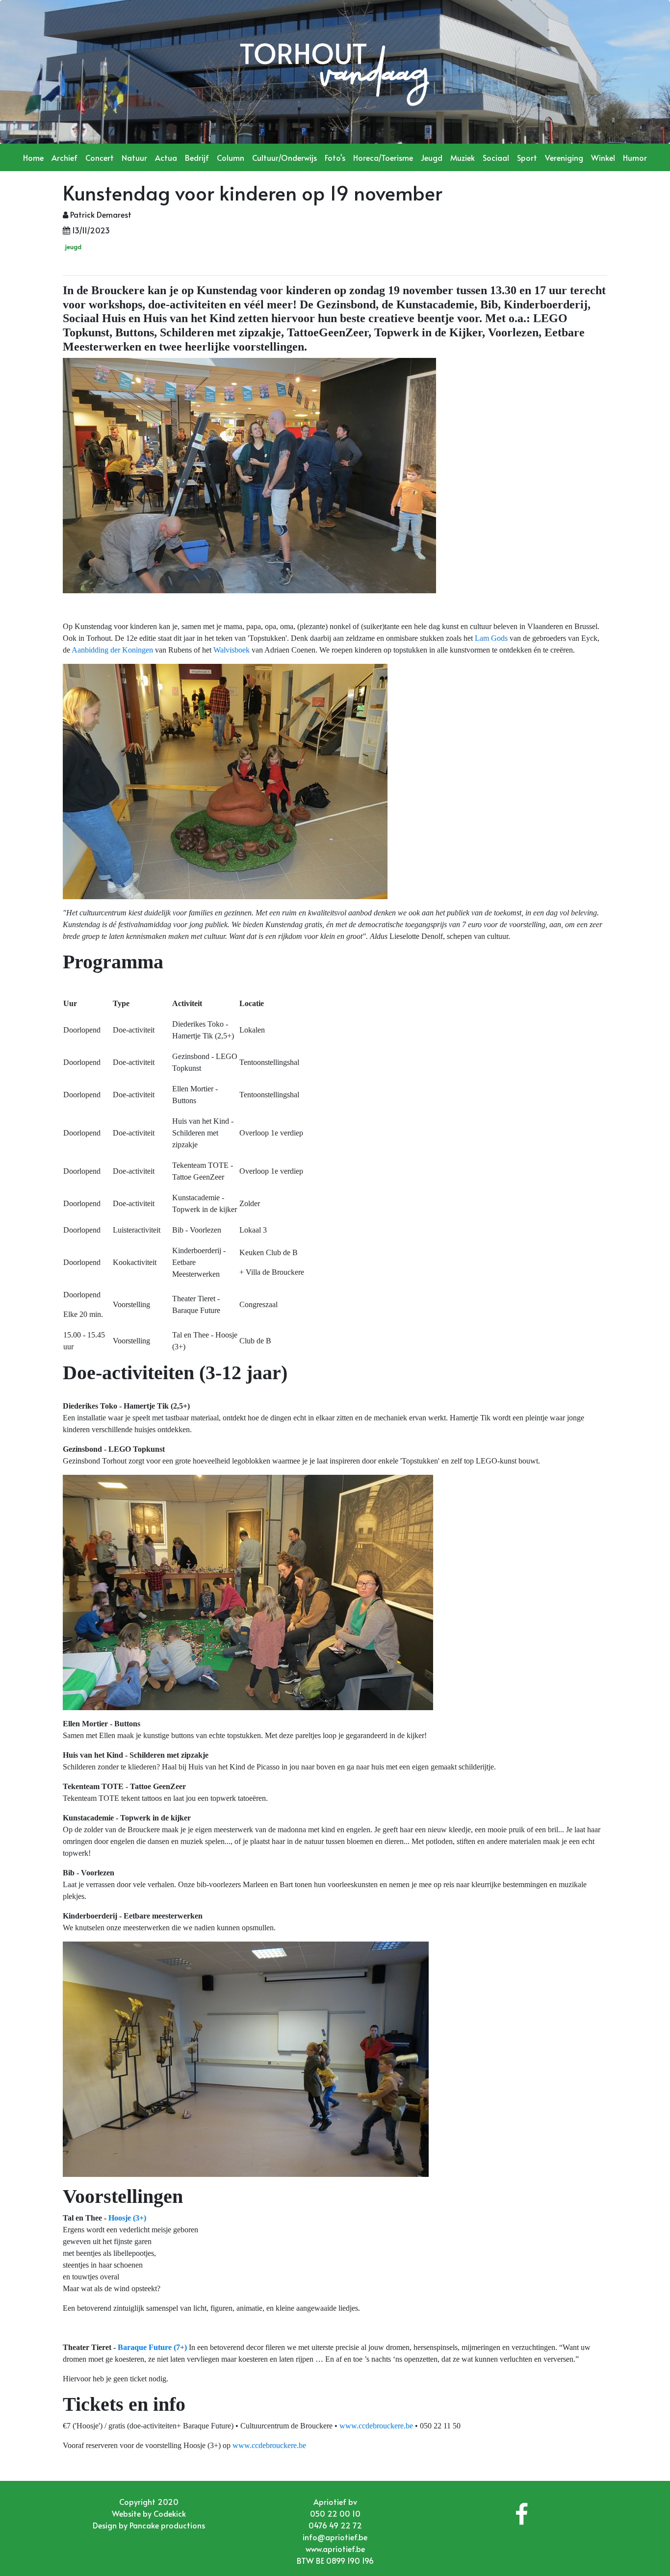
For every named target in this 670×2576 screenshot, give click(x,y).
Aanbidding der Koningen (112, 650)
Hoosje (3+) (127, 2218)
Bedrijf (197, 157)
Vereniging (564, 157)
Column (231, 157)
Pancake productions (167, 2525)
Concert (100, 157)
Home (33, 157)
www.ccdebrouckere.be (376, 2426)
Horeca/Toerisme (383, 157)
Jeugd (432, 157)
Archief (64, 157)
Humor (635, 157)
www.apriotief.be (335, 2549)
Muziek (463, 157)
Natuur (134, 157)
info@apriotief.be (335, 2537)
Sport (527, 157)
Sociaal (496, 157)
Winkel (603, 157)
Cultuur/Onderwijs (284, 157)
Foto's (335, 157)
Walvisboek (232, 650)
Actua (166, 157)
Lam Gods (491, 638)
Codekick (170, 2513)
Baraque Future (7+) (152, 2347)
